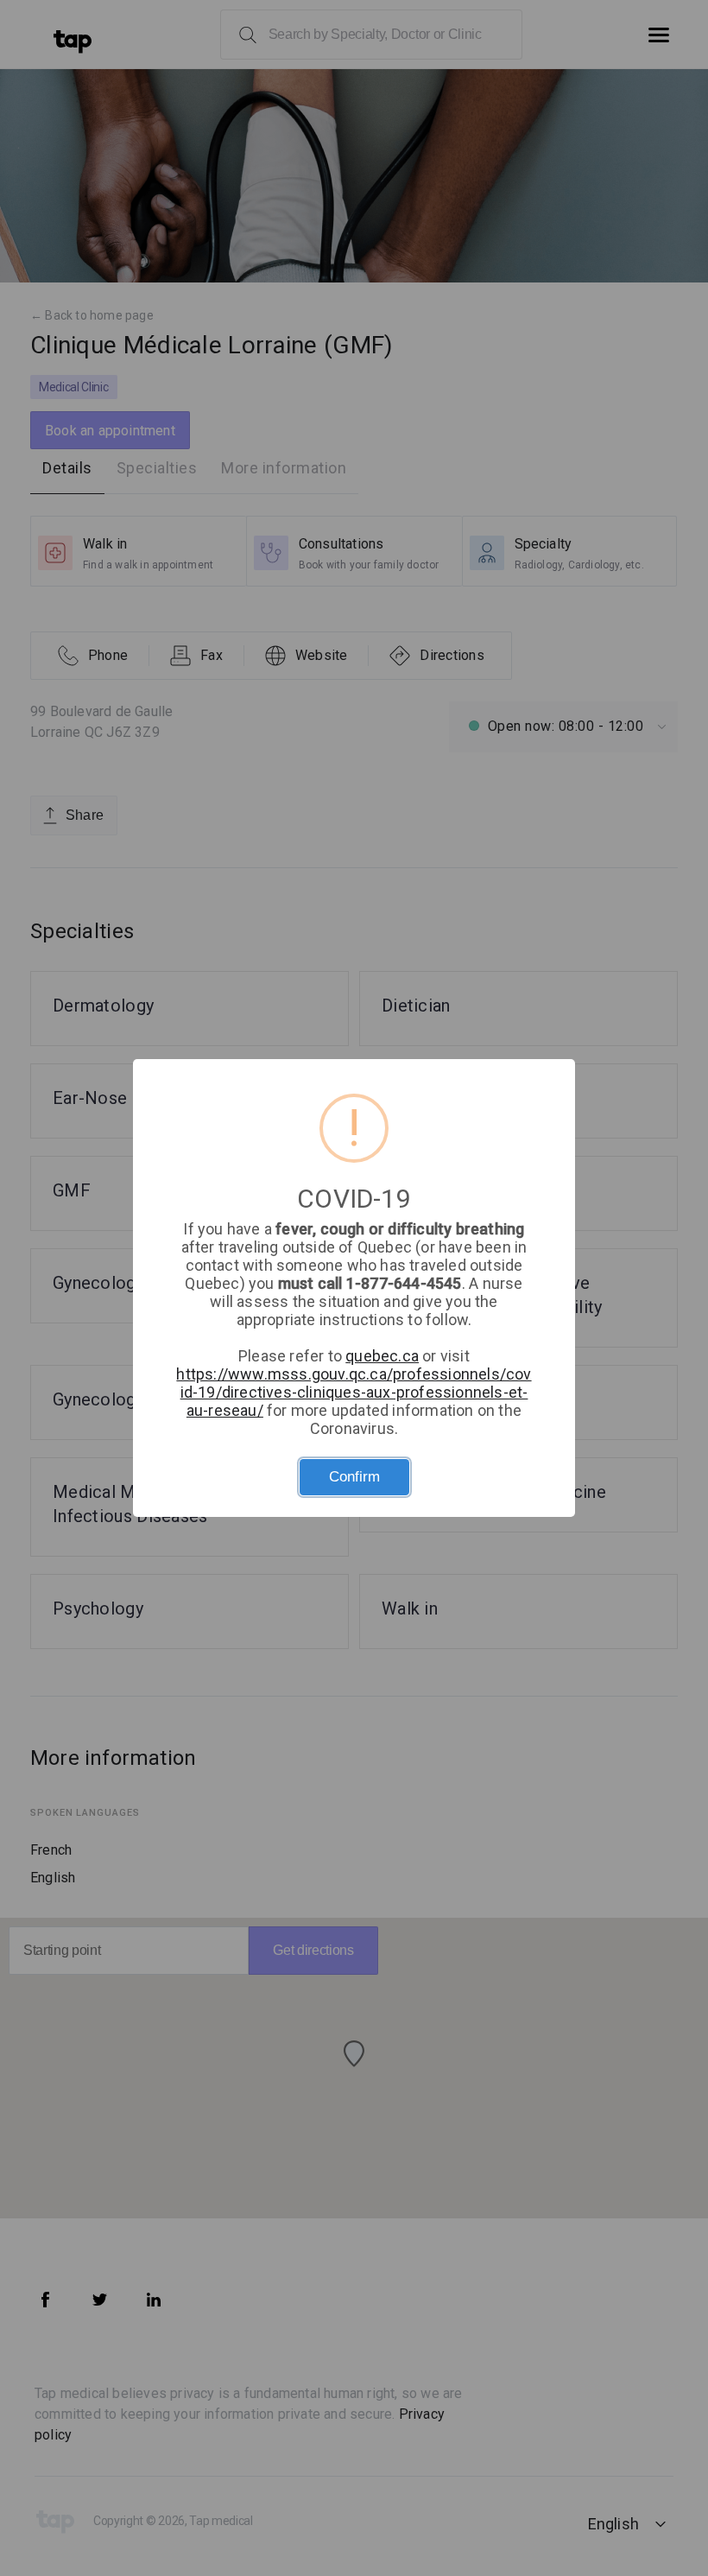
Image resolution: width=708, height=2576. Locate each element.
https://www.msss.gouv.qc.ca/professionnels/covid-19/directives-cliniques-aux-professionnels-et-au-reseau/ (354, 1392)
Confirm (354, 1477)
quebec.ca (382, 1356)
